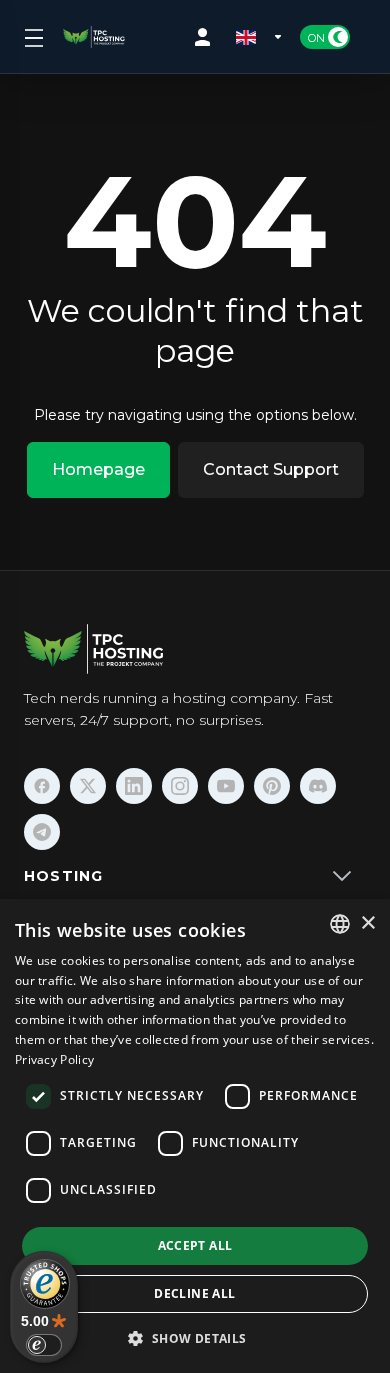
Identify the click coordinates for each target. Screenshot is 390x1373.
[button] (194, 1338)
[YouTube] (226, 786)
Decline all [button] (194, 1293)
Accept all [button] (195, 1245)
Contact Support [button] (271, 469)
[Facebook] (42, 786)
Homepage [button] (98, 469)
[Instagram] (180, 786)
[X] (88, 786)
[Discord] (318, 786)
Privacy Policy (54, 1059)
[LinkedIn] (134, 786)
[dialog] (195, 1136)
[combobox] (340, 924)
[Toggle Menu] (31, 37)
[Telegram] (42, 832)
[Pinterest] (272, 786)
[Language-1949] (260, 37)
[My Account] (207, 37)
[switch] (44, 1345)
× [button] (367, 923)
